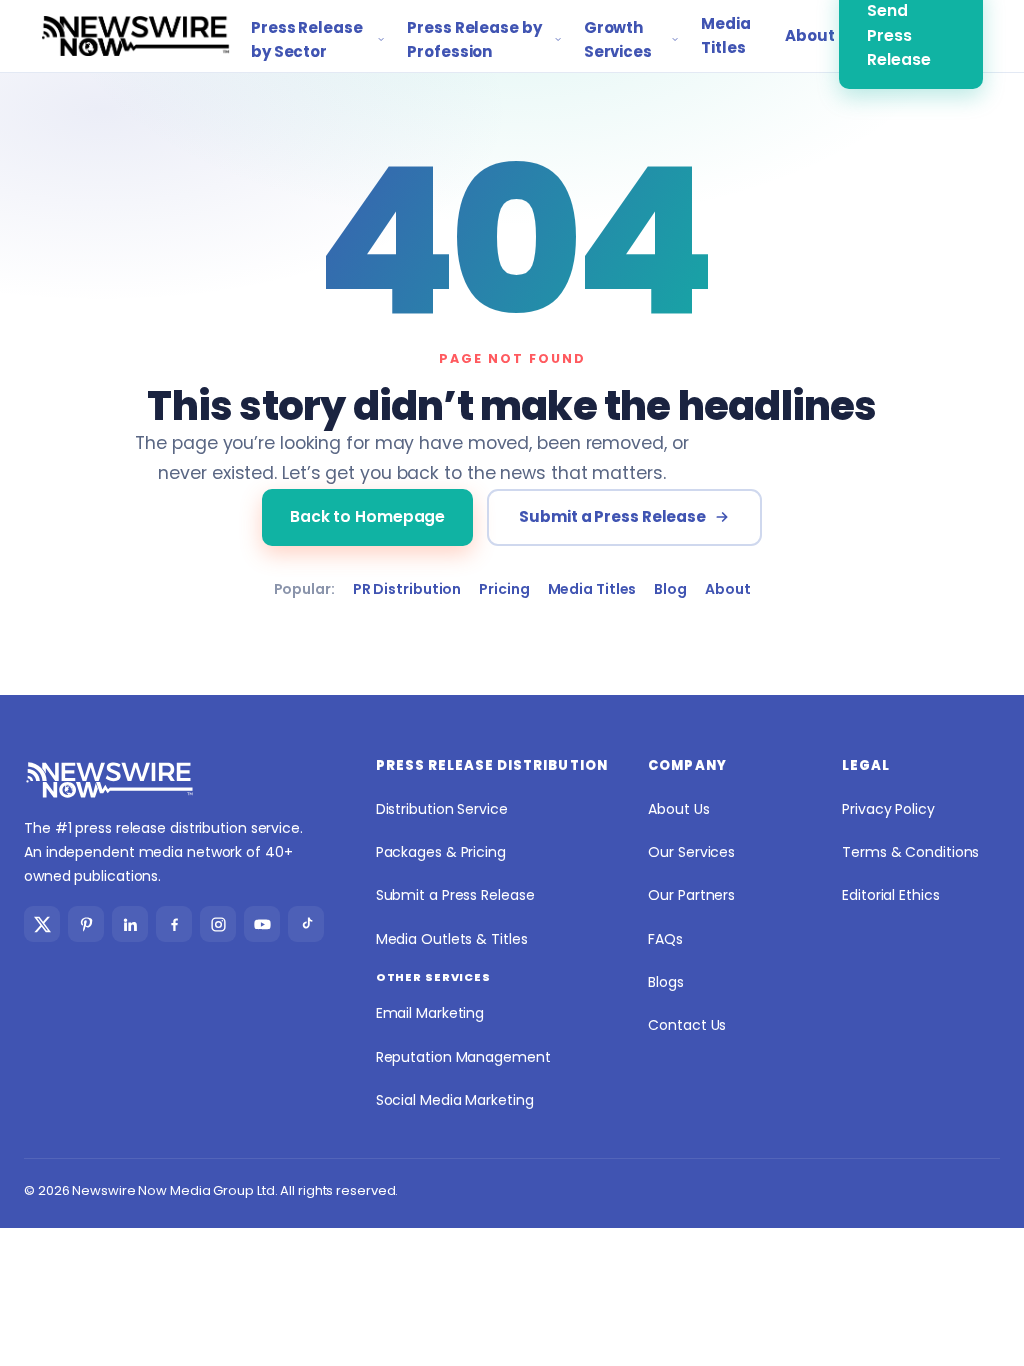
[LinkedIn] (130, 924)
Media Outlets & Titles (452, 939)
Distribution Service (442, 809)
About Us (678, 809)
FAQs (665, 939)
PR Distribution (407, 589)
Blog (670, 589)
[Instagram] (218, 924)
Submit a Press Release (612, 516)
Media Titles (726, 35)
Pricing (504, 589)
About (801, 35)
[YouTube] (262, 924)
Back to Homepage (367, 516)
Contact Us (687, 1025)
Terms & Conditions (910, 852)
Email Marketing (430, 1013)
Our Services (691, 852)
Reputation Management (463, 1057)
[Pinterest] (86, 924)
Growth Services (618, 39)
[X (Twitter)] (42, 924)
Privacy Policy (888, 809)
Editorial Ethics (890, 895)
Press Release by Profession (474, 39)
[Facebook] (174, 924)
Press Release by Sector (307, 39)
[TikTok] (306, 924)
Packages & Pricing (441, 852)
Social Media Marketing (455, 1100)
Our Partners (691, 895)
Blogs (666, 982)
